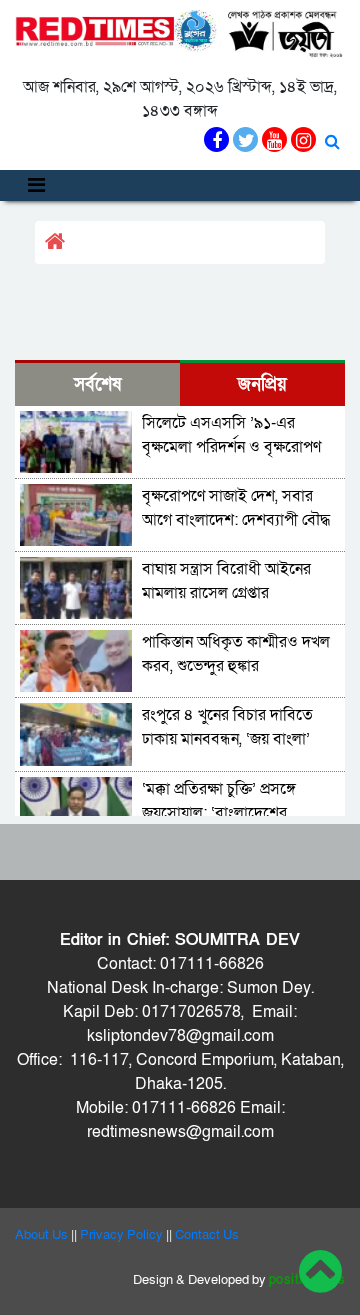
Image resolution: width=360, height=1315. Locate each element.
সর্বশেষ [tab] (97, 384)
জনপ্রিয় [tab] (262, 384)
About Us (41, 1235)
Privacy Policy (121, 1235)
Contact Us (207, 1235)
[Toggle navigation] (36, 185)
